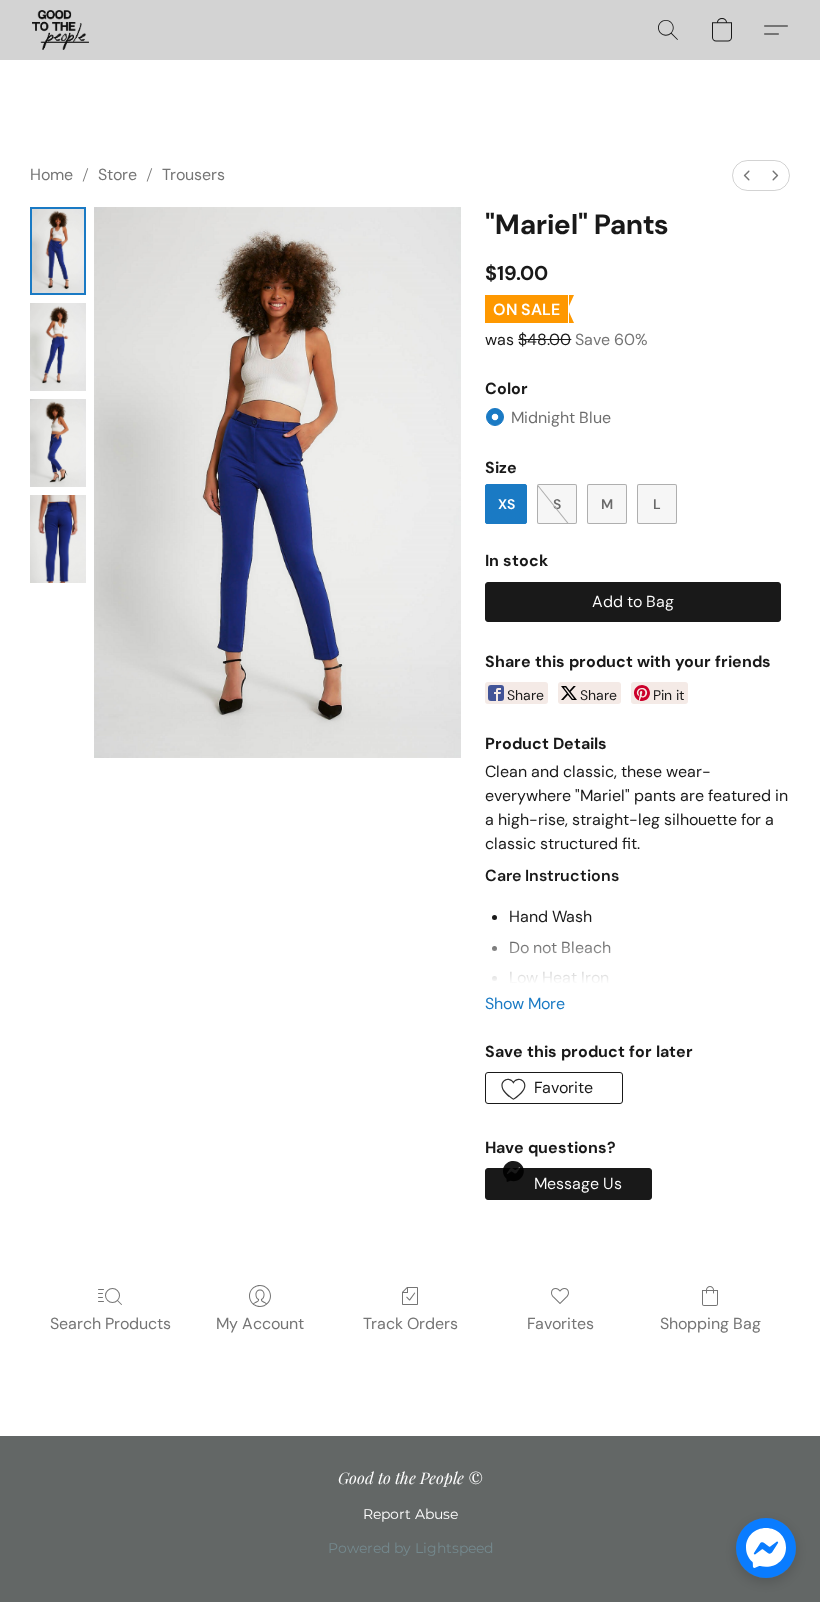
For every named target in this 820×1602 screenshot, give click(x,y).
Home (51, 174)
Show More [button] (525, 1003)
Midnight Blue (561, 417)
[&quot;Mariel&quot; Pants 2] (58, 443)
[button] (60, 30)
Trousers (193, 174)
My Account (260, 1323)
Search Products (110, 1323)
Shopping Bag (710, 1323)
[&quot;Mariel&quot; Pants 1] (58, 347)
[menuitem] (747, 175)
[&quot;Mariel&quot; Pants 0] (58, 251)
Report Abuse (410, 1514)
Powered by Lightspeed (410, 1548)
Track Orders (410, 1323)
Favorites (560, 1323)
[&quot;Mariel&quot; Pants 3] (58, 539)
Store (117, 174)
